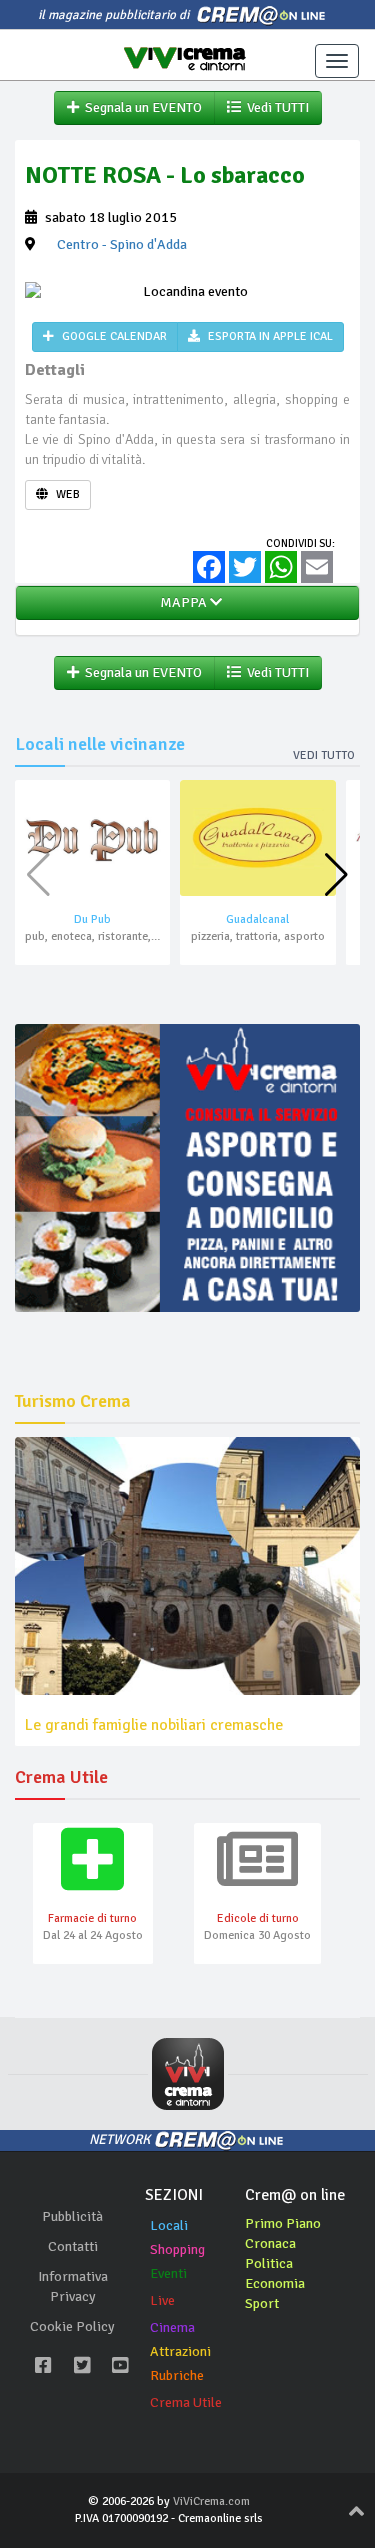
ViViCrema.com (211, 2501)
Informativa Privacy (73, 2286)
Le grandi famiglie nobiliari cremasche (154, 1725)
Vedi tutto (324, 755)
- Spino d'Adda (122, 244)
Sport (262, 2303)
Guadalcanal (257, 919)
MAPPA (182, 602)
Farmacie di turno (92, 1918)
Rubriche (177, 2375)
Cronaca (270, 2243)
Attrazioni (180, 2351)
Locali (169, 2225)
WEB (66, 494)
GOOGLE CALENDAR (113, 336)
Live (162, 2300)
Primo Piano (283, 2223)
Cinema (172, 2327)
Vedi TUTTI (275, 107)
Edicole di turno (258, 1918)
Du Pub (92, 919)
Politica (269, 2263)
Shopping (177, 2249)
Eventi (168, 2273)
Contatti (73, 2246)
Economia (275, 2283)
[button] (336, 875)
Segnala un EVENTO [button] (140, 107)
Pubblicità (72, 2216)
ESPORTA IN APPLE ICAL (269, 336)
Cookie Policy (72, 2326)
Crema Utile (186, 2402)
